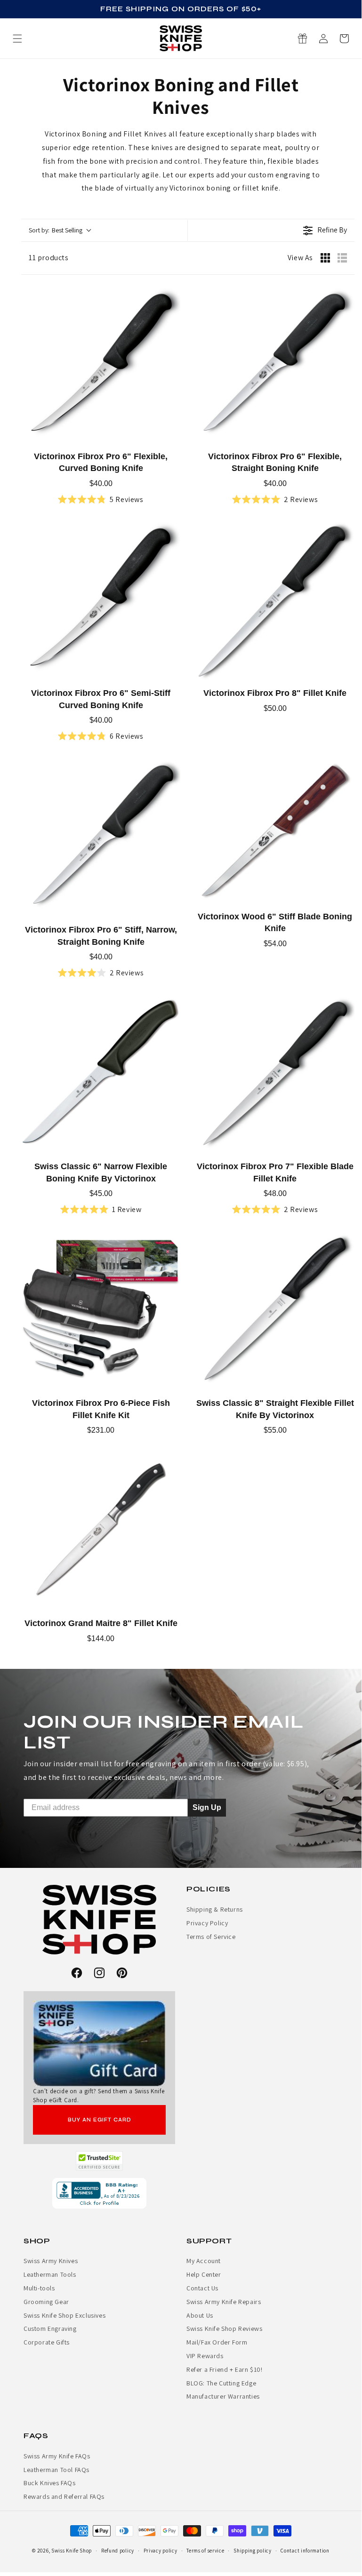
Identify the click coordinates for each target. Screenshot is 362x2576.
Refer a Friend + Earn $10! (225, 2369)
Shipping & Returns (215, 1909)
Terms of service (205, 2551)
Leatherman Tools (50, 2274)
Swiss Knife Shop (72, 2551)
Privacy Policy (207, 1923)
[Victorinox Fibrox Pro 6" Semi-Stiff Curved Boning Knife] (101, 600)
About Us (200, 2315)
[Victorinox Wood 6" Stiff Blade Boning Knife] (275, 830)
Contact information (305, 2551)
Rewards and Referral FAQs (64, 2496)
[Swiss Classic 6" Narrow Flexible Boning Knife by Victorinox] (101, 1074)
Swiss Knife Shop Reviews (224, 2329)
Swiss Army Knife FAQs (57, 2456)
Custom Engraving (50, 2329)
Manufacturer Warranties (223, 2396)
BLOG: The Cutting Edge (221, 2383)
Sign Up (207, 1807)
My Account (204, 2261)
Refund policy (118, 2551)
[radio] (325, 258)
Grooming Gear (46, 2302)
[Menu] (17, 39)
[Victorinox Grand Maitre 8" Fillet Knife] (101, 1531)
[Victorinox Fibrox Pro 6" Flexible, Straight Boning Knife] (275, 364)
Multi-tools (39, 2288)
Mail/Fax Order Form (217, 2342)
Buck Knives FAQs (50, 2483)
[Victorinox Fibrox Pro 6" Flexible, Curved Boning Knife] (101, 364)
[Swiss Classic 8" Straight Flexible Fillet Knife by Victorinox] (275, 1310)
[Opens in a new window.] (100, 2161)
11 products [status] (49, 258)
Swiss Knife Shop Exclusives (64, 2315)
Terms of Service (211, 1937)
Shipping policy (253, 2551)
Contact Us (202, 2288)
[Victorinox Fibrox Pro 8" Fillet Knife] (275, 600)
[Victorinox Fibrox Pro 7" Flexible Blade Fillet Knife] (275, 1074)
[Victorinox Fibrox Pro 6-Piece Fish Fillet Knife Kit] (101, 1310)
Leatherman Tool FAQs (56, 2470)
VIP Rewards (205, 2356)
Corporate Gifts (47, 2342)
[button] (344, 39)
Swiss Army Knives (51, 2261)
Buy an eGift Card (100, 2120)
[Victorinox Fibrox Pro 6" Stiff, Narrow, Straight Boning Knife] (101, 837)
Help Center (204, 2274)
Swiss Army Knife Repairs (224, 2302)
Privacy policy (161, 2551)
